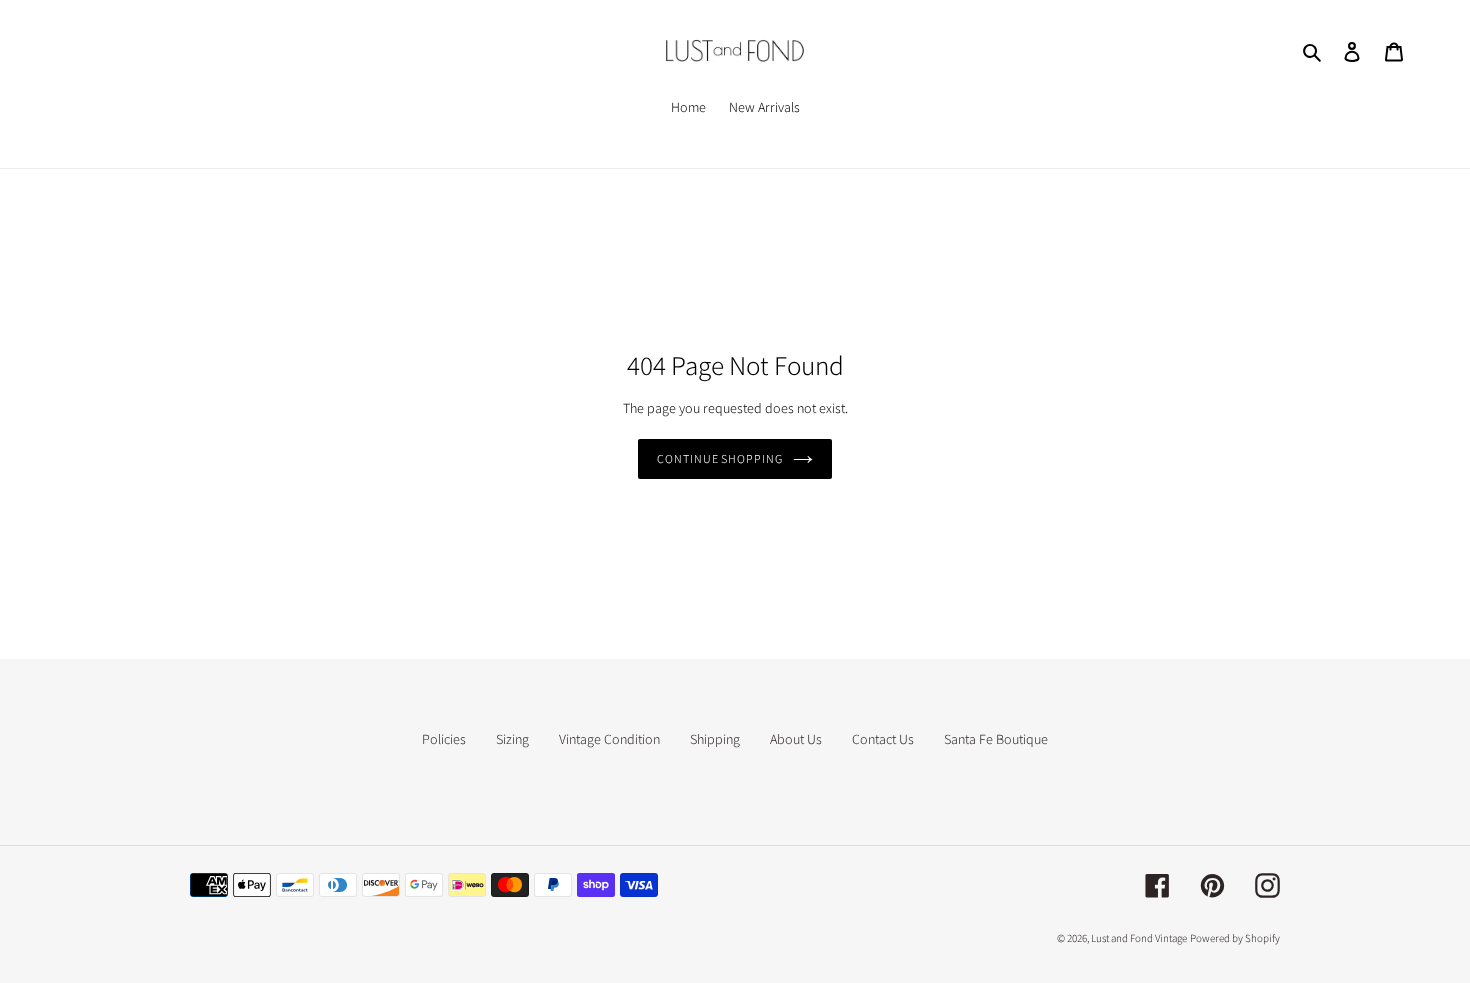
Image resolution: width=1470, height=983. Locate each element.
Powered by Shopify (1235, 938)
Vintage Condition (609, 739)
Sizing (512, 739)
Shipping (715, 739)
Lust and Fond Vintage (1139, 938)
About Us (796, 739)
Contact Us (883, 739)
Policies (444, 739)
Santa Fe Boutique (996, 739)
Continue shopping (720, 458)
